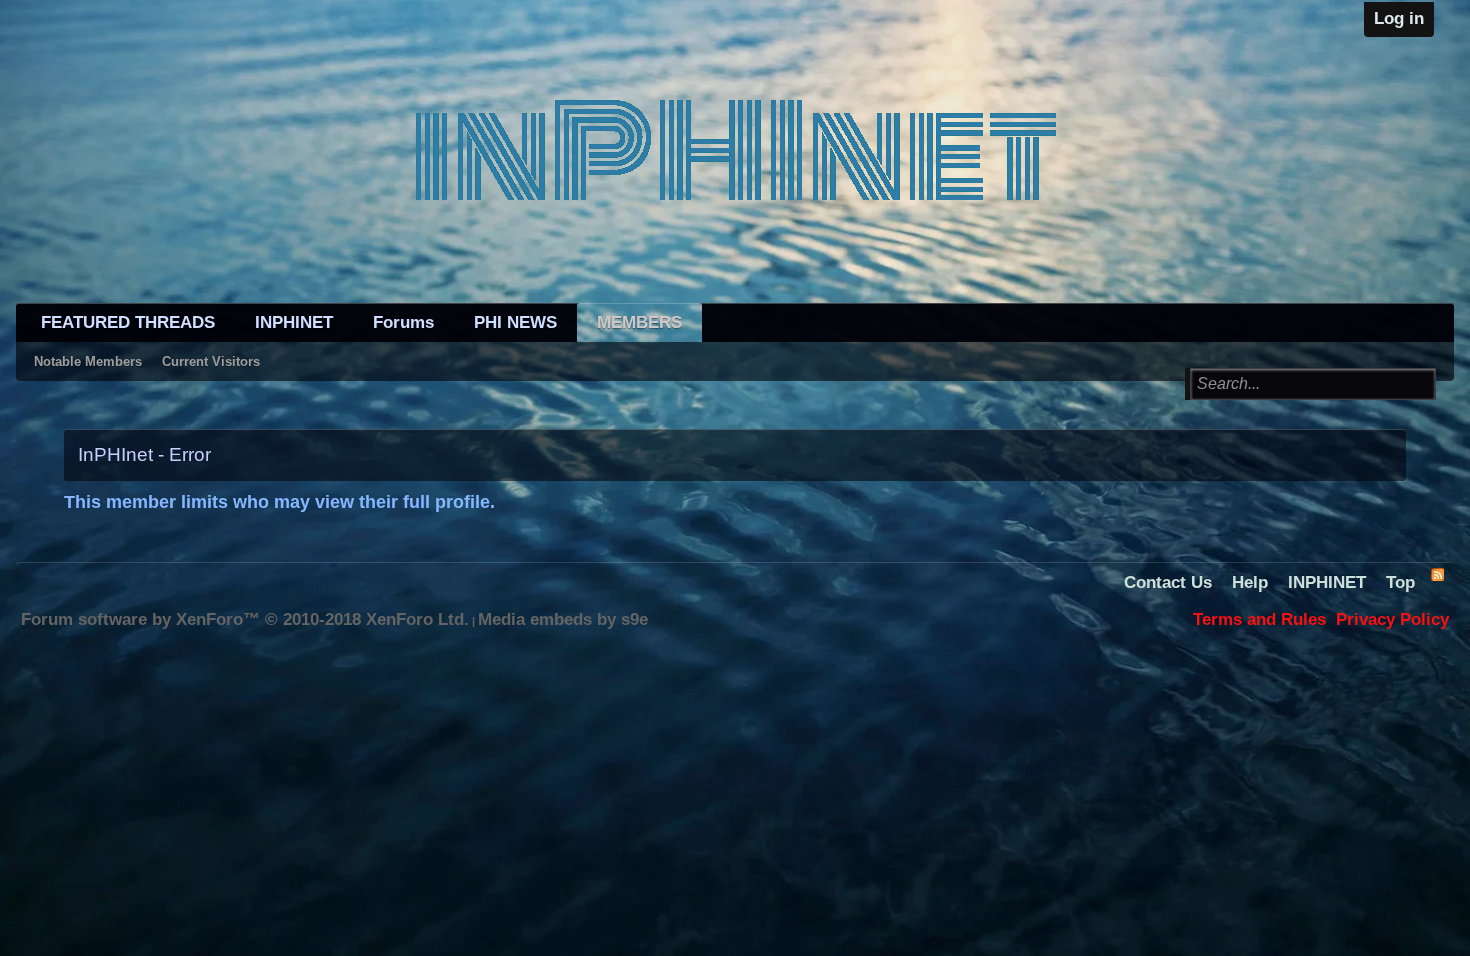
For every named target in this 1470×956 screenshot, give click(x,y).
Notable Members (88, 361)
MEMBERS (639, 322)
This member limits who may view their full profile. (279, 502)
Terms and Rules (1259, 619)
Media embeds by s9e (563, 619)
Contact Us (1168, 582)
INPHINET (294, 322)
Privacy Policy (1392, 619)
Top (1400, 582)
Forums (403, 322)
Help (1250, 582)
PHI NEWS (515, 322)
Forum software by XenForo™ (245, 619)
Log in (1399, 18)
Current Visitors (211, 361)
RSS (1437, 574)
